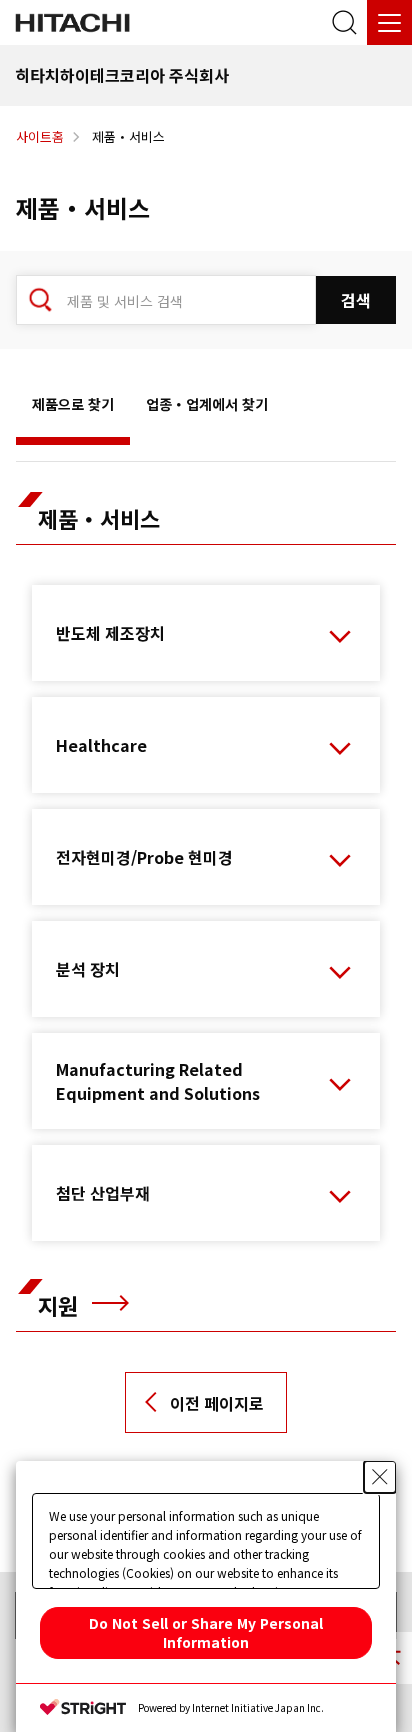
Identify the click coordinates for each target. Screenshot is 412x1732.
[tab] (73, 409)
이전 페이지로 (217, 1403)
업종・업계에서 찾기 (207, 404)
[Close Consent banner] (380, 1477)
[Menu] (389, 22)
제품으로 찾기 (73, 404)
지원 (61, 1305)
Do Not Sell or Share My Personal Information (206, 1632)
